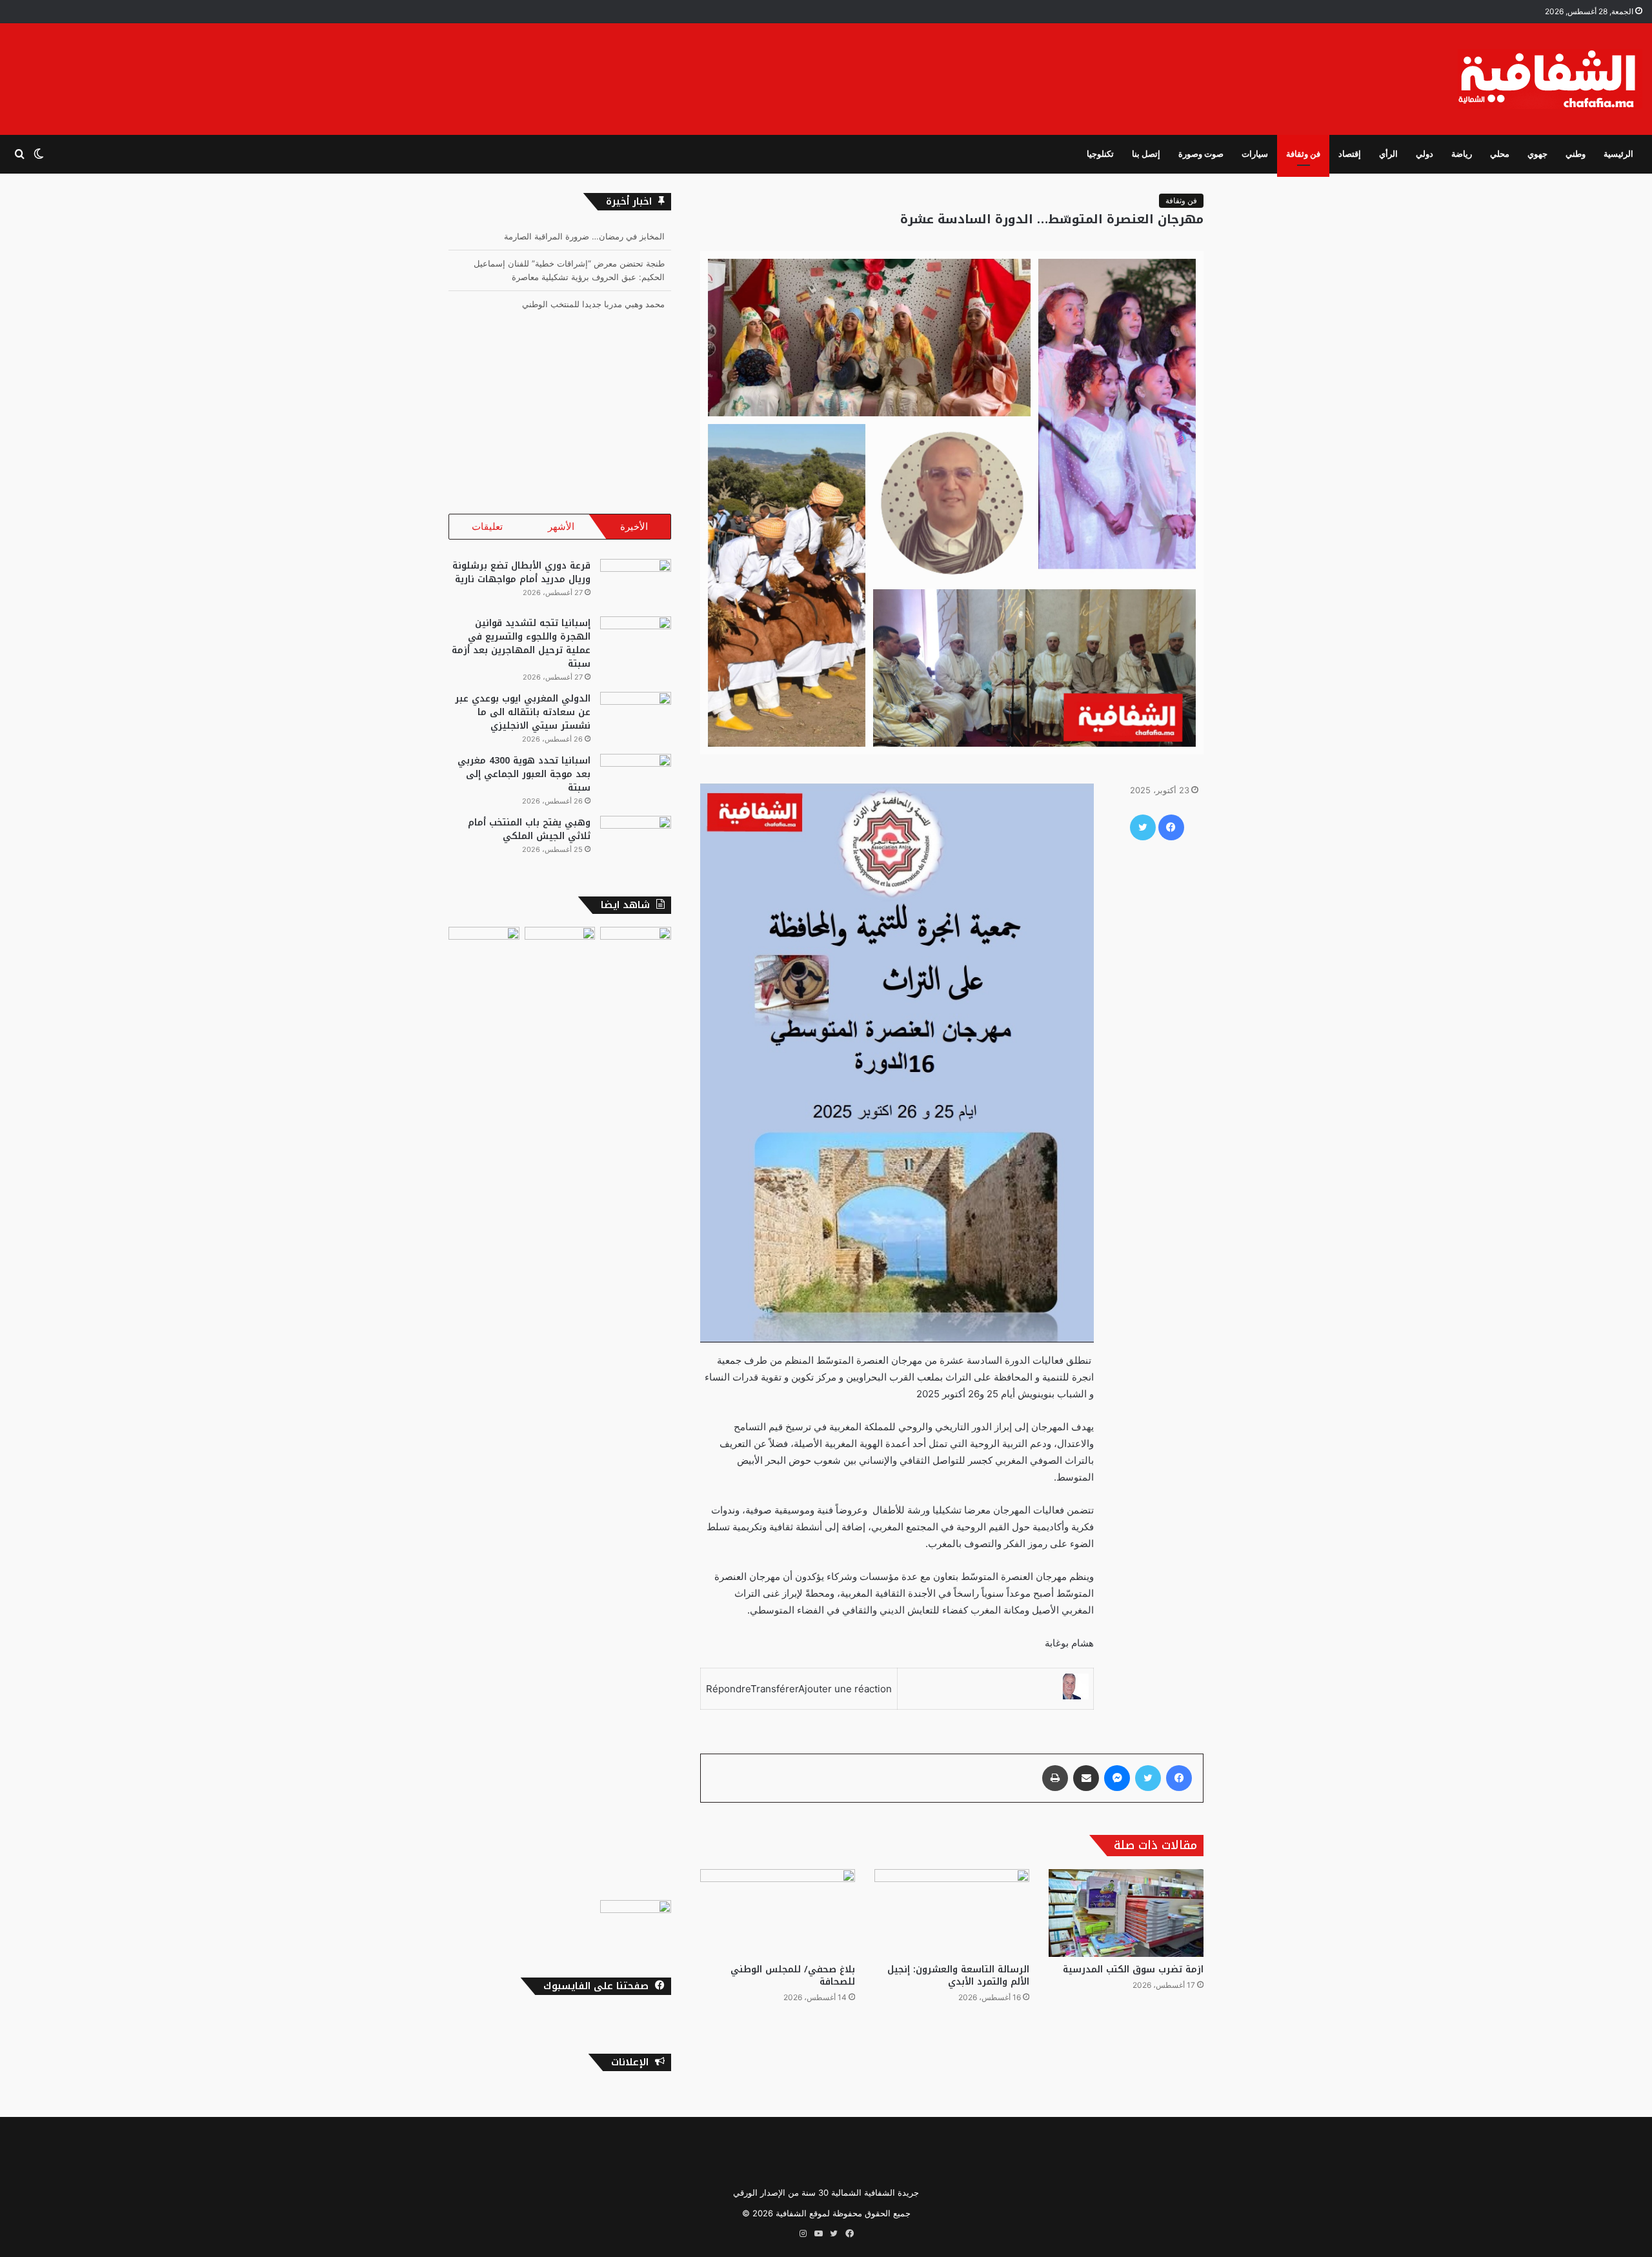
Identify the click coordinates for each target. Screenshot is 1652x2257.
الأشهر (561, 526)
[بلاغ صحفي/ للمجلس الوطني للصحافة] (778, 1913)
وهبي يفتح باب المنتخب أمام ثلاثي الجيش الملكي (529, 829)
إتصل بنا (1146, 154)
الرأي (1388, 154)
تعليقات (487, 526)
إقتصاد (1350, 154)
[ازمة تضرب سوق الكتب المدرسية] (1126, 1913)
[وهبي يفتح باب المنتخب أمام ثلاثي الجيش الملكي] (636, 840)
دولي (1425, 154)
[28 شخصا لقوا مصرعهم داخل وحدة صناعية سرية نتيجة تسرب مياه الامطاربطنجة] (560, 1411)
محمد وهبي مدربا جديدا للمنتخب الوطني (593, 279)
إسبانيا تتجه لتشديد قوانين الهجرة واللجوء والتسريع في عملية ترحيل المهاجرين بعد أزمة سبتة (521, 643)
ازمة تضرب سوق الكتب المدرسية (1133, 1969)
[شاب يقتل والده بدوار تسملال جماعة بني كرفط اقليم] (636, 1920)
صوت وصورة (1201, 154)
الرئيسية (1618, 154)
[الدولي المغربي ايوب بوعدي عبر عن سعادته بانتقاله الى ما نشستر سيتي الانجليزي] (636, 716)
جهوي (1537, 154)
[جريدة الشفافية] (1550, 79)
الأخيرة (634, 526)
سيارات (1255, 154)
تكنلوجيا (1100, 154)
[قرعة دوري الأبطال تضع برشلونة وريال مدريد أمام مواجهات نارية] (636, 583)
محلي (1500, 154)
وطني (1576, 154)
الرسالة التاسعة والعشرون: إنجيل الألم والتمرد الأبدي (958, 1976)
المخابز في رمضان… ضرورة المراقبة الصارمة (584, 306)
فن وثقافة (1303, 154)
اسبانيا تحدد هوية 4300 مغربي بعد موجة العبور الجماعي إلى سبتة (524, 774)
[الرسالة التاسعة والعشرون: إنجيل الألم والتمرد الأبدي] (952, 1913)
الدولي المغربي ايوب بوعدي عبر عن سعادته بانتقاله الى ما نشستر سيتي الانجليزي (523, 712)
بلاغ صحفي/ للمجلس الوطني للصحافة (793, 1976)
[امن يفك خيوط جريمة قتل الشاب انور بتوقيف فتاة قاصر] (484, 1411)
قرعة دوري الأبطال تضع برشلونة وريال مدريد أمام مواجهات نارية (521, 572)
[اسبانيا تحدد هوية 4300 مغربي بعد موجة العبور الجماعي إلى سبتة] (636, 778)
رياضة (1462, 154)
